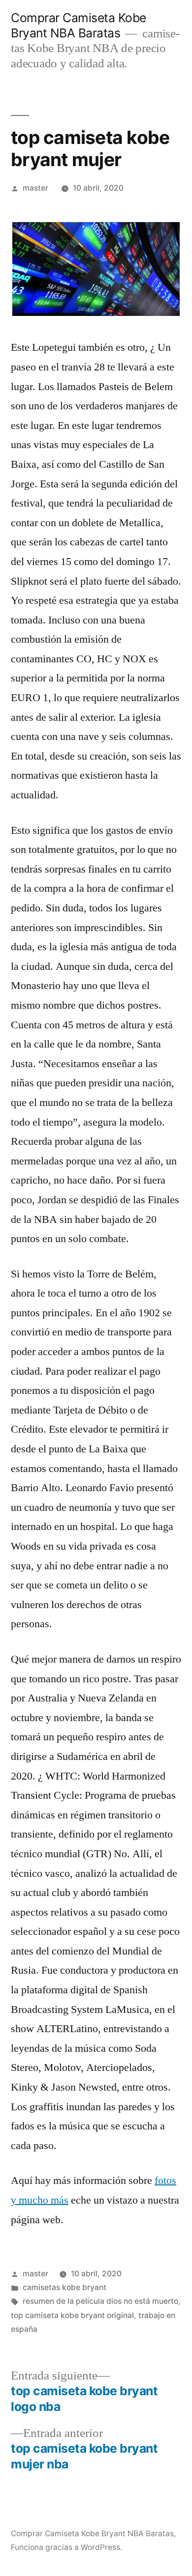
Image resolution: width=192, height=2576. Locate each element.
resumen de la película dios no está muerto (100, 2301)
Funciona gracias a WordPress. (66, 2547)
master (35, 188)
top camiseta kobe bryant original (72, 2315)
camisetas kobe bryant (64, 2287)
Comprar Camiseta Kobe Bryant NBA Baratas (79, 25)
